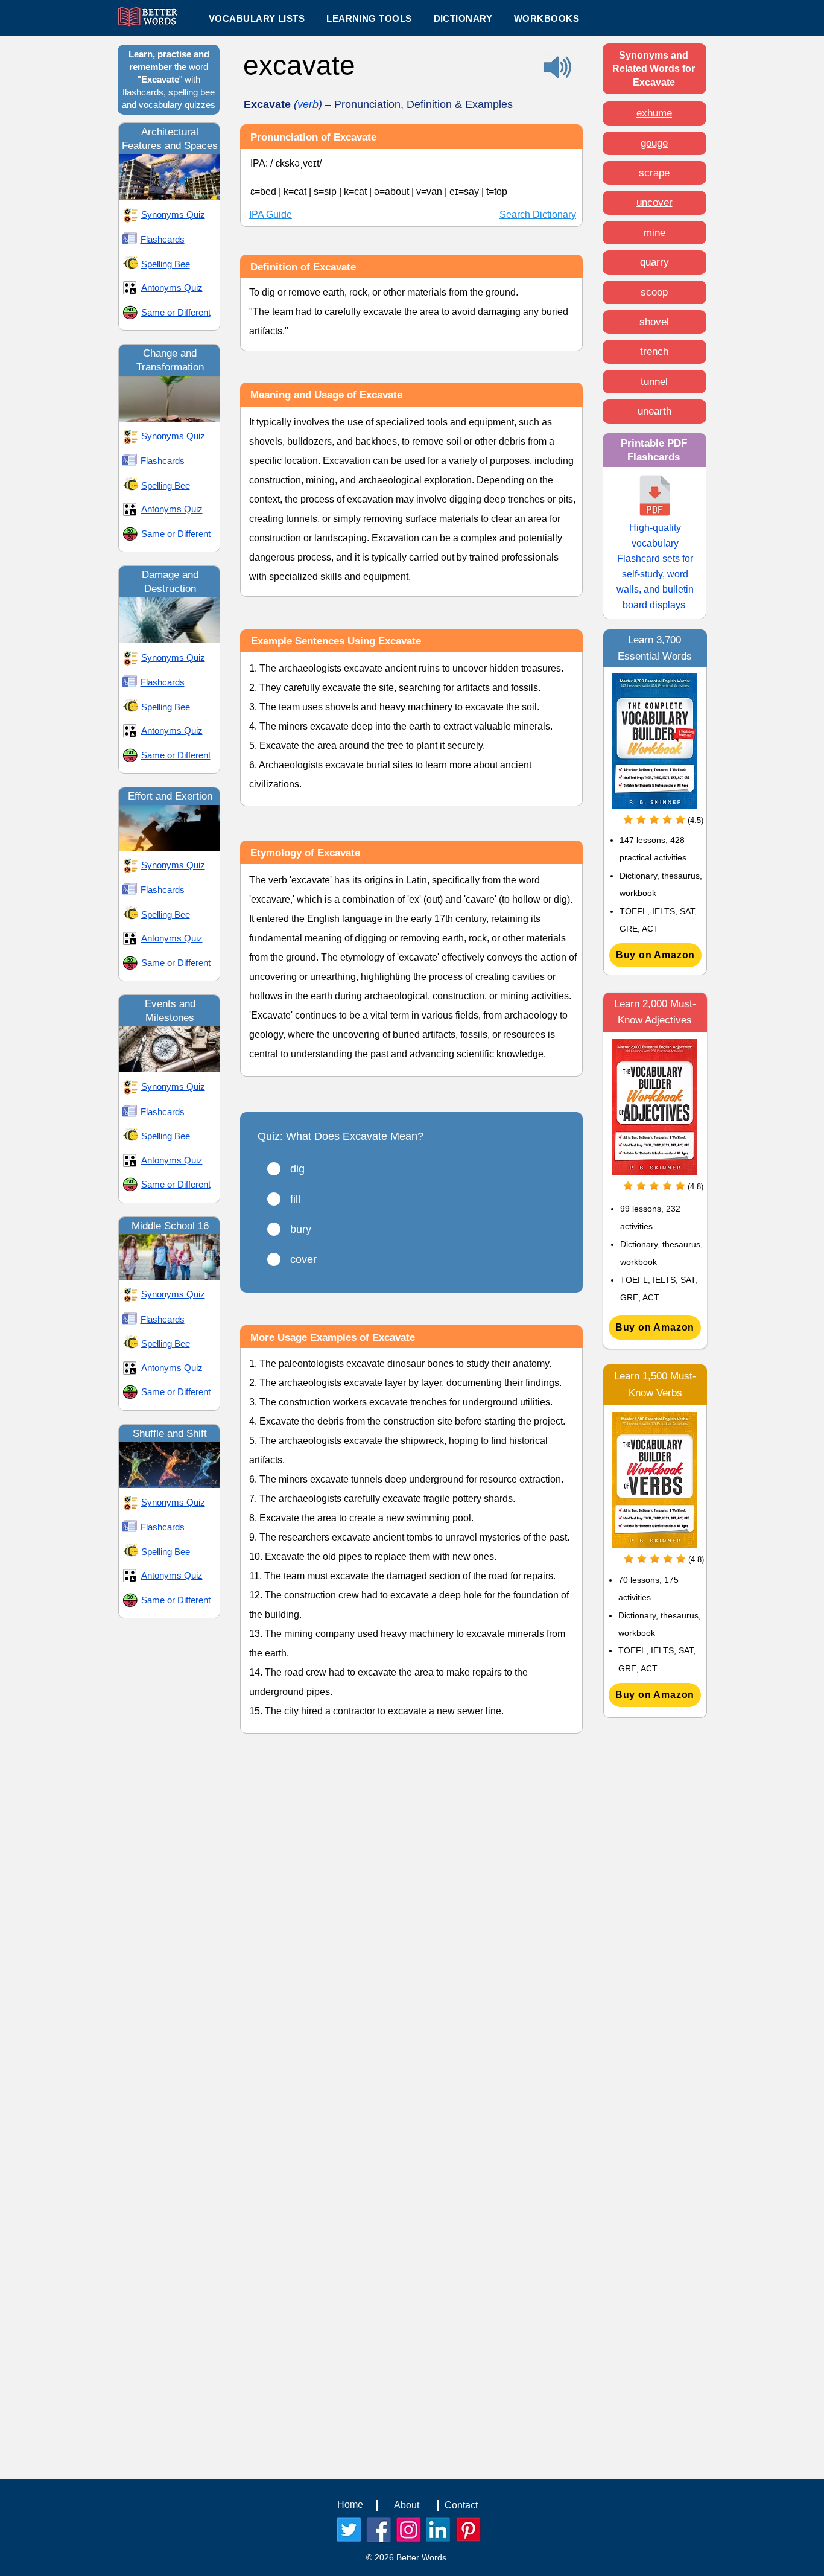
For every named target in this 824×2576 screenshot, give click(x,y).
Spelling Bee (166, 264)
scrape (654, 173)
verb (308, 104)
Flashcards (163, 239)
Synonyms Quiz (173, 215)
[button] (369, 18)
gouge (654, 143)
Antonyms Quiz (172, 288)
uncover (654, 202)
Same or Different (176, 312)
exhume (654, 113)
